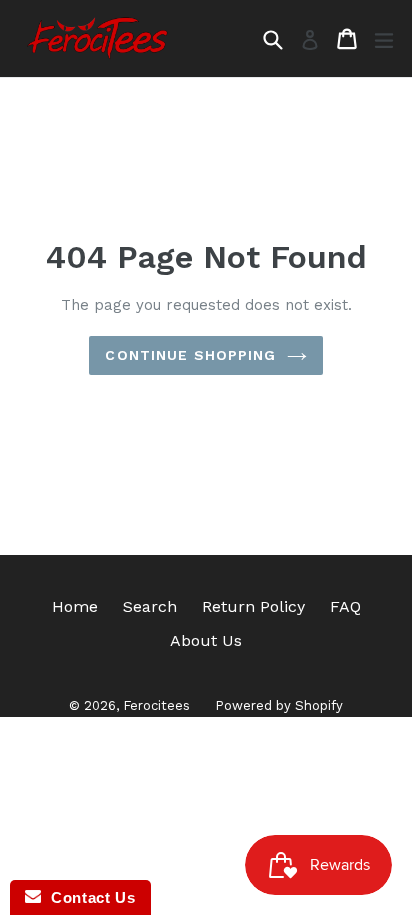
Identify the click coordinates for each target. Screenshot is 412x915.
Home (75, 606)
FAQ (345, 606)
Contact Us (88, 897)
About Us (206, 640)
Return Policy (253, 606)
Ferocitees (156, 705)
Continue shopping (190, 355)
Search (150, 606)
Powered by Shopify (279, 705)
